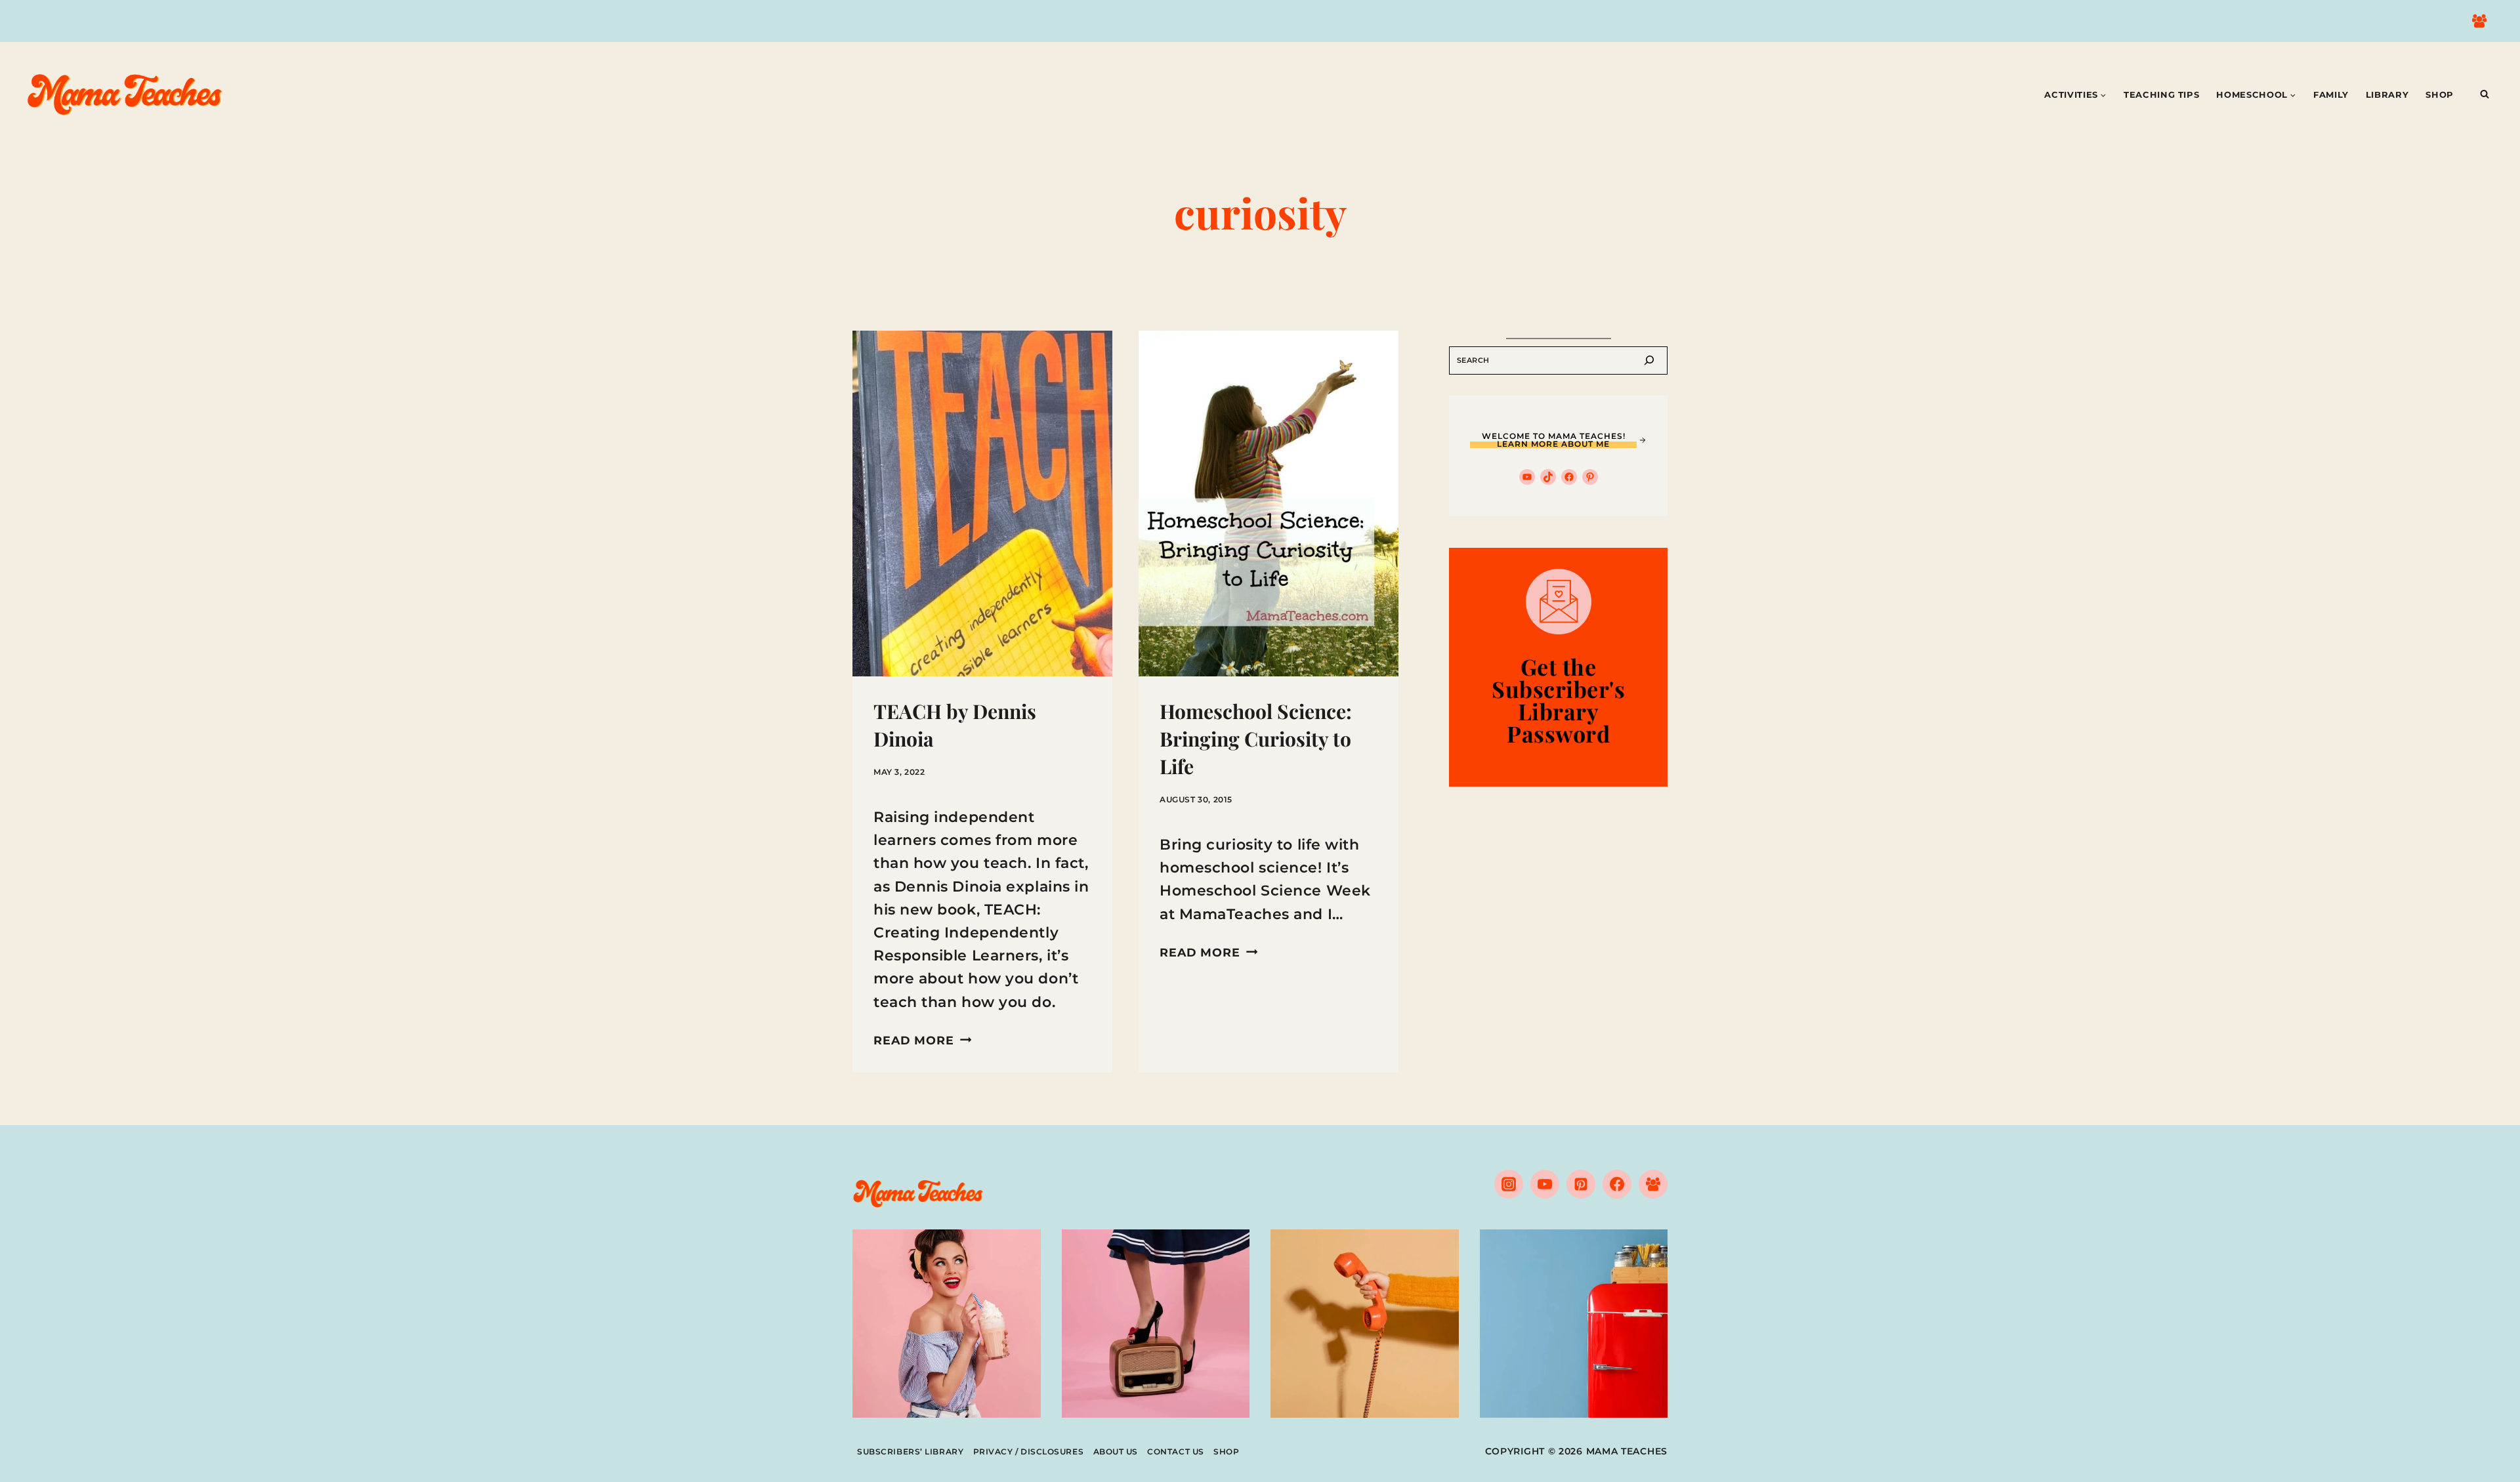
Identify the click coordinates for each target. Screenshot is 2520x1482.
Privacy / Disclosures (1029, 1451)
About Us (1116, 1451)
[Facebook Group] (2479, 21)
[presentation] (982, 504)
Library (2387, 94)
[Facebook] (1617, 1184)
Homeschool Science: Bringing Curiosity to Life (1256, 739)
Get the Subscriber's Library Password (1558, 700)
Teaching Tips (2161, 94)
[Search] (1649, 360)
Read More (922, 1040)
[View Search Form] (2485, 94)
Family (2331, 94)
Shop (2440, 94)
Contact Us (1176, 1451)
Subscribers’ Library (910, 1451)
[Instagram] (1509, 1184)
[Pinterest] (1581, 1184)
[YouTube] (1545, 1184)
